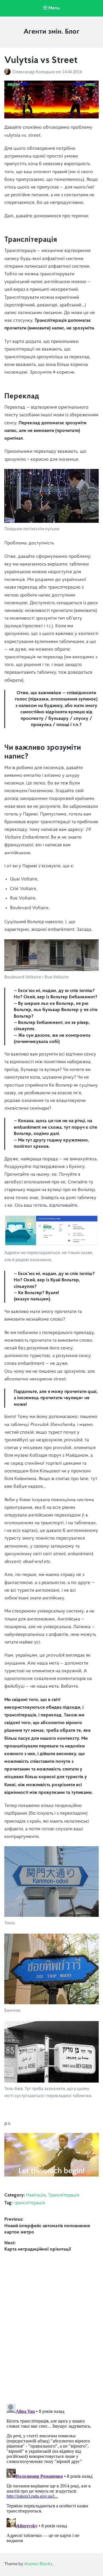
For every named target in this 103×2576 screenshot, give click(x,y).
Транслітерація (64, 2195)
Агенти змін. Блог (51, 32)
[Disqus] (51, 2324)
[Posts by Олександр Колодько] (8, 72)
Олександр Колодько (34, 72)
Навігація (36, 2195)
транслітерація (29, 2203)
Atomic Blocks (38, 2564)
